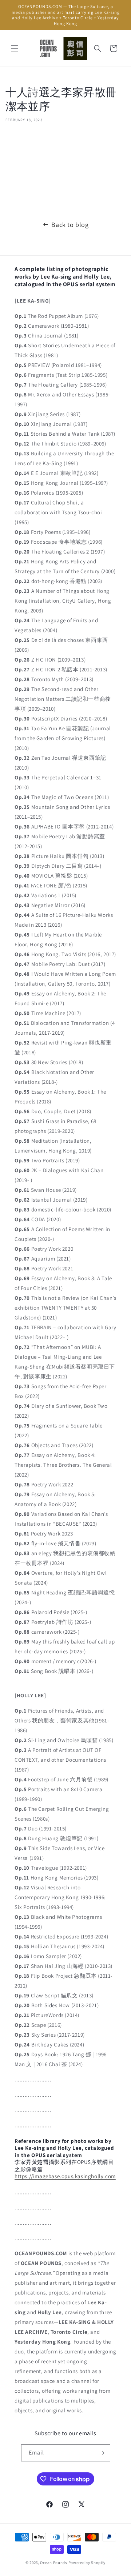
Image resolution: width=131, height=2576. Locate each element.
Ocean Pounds (53, 2563)
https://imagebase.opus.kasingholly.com (65, 2176)
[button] (15, 48)
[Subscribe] (102, 2453)
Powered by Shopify (87, 2563)
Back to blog (70, 225)
